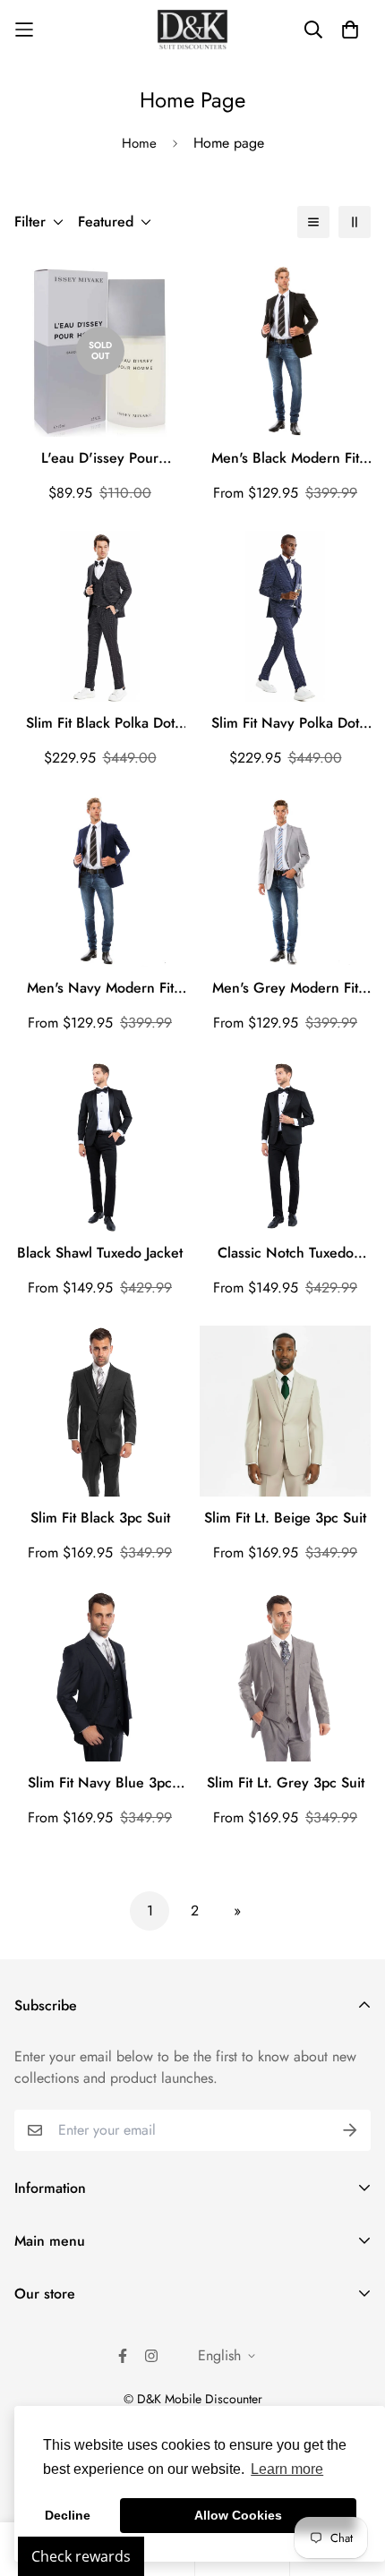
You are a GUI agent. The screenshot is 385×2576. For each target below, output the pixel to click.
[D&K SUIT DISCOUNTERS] (192, 30)
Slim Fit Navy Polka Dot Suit (285, 723)
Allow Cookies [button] (238, 2515)
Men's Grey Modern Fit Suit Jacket (285, 988)
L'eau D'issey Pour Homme (100, 458)
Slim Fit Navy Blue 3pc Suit (100, 1783)
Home (139, 143)
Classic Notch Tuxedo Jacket (286, 1253)
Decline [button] (68, 2515)
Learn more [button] (287, 2469)
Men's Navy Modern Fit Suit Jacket (100, 988)
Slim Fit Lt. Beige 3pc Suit (285, 1518)
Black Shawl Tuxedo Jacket (100, 1253)
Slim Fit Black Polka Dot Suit (100, 723)
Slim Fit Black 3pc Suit (100, 1518)
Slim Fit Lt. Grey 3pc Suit (286, 1783)
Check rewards (81, 2556)
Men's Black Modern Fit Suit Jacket (285, 458)
